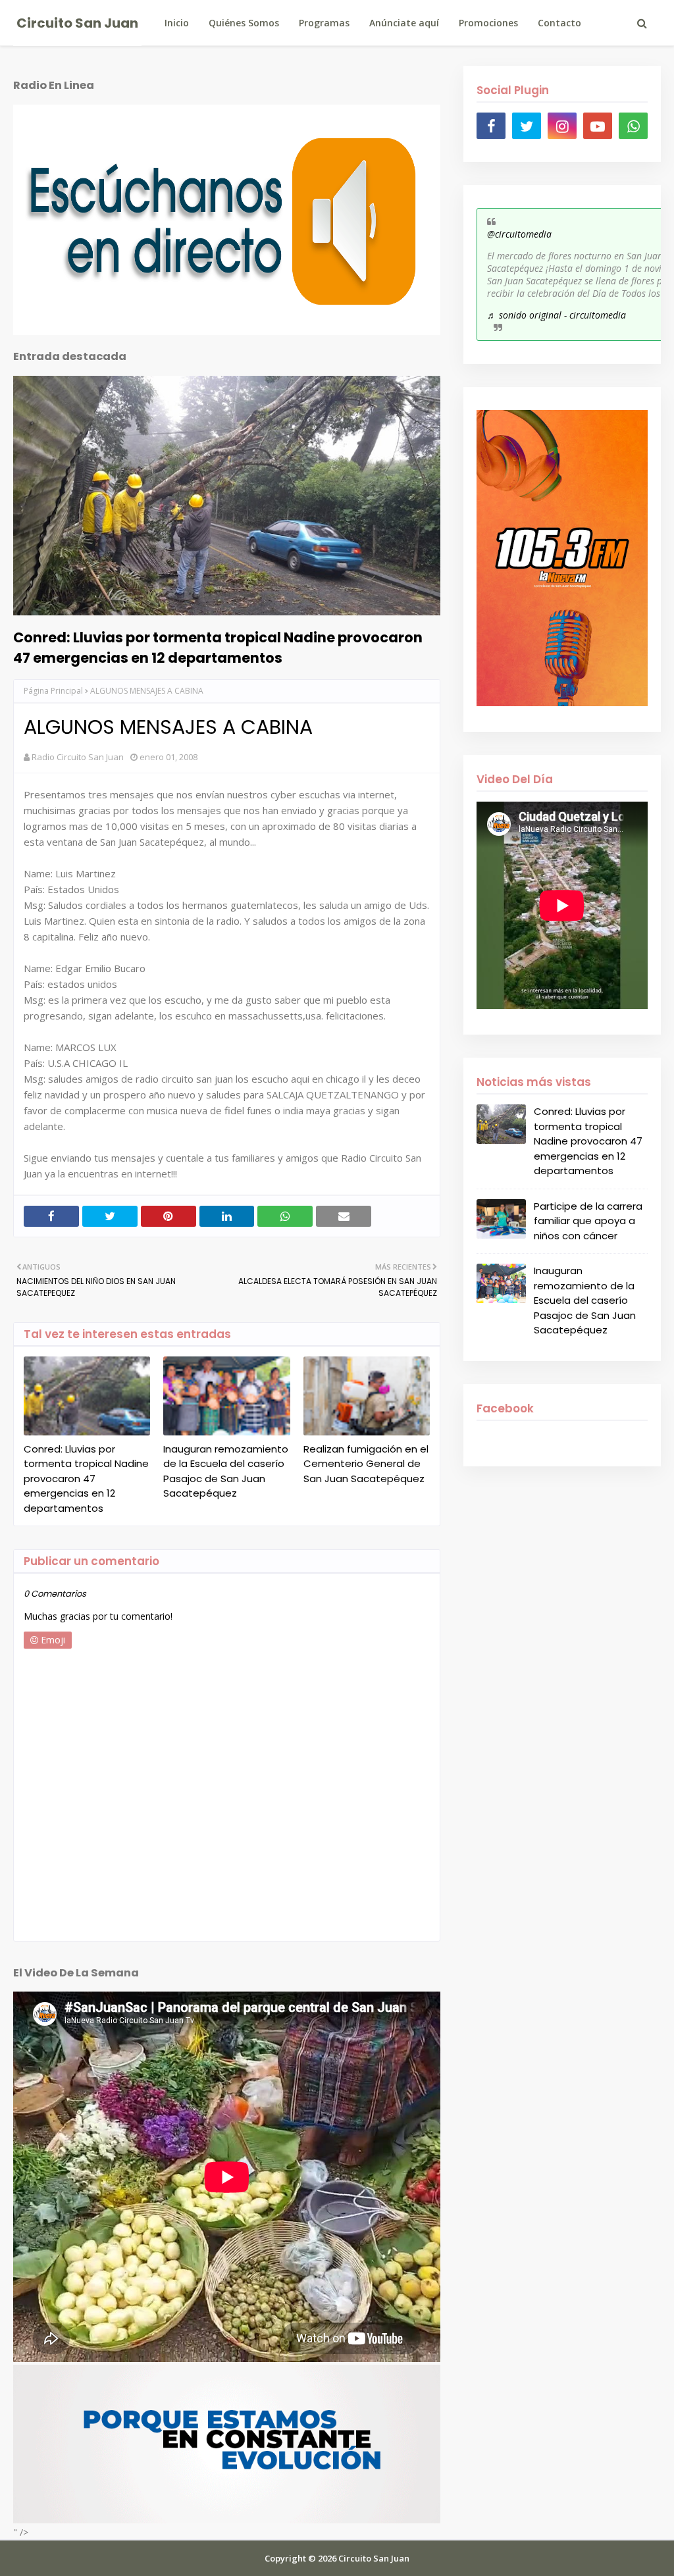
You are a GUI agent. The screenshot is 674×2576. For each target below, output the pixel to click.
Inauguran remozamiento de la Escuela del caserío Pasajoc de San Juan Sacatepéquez (226, 1471)
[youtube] (598, 126)
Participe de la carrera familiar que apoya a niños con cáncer (588, 1221)
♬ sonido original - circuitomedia (557, 315)
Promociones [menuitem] (488, 23)
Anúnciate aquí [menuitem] (404, 23)
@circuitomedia (519, 234)
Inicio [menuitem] (177, 23)
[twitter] (527, 126)
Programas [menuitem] (324, 23)
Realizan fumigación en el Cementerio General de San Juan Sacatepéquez (366, 1464)
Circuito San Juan (77, 23)
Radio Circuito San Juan (78, 757)
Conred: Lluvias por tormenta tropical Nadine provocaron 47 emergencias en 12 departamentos (218, 648)
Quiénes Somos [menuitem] (244, 23)
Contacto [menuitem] (559, 23)
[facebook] (491, 126)
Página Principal (53, 691)
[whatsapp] (633, 126)
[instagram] (562, 126)
